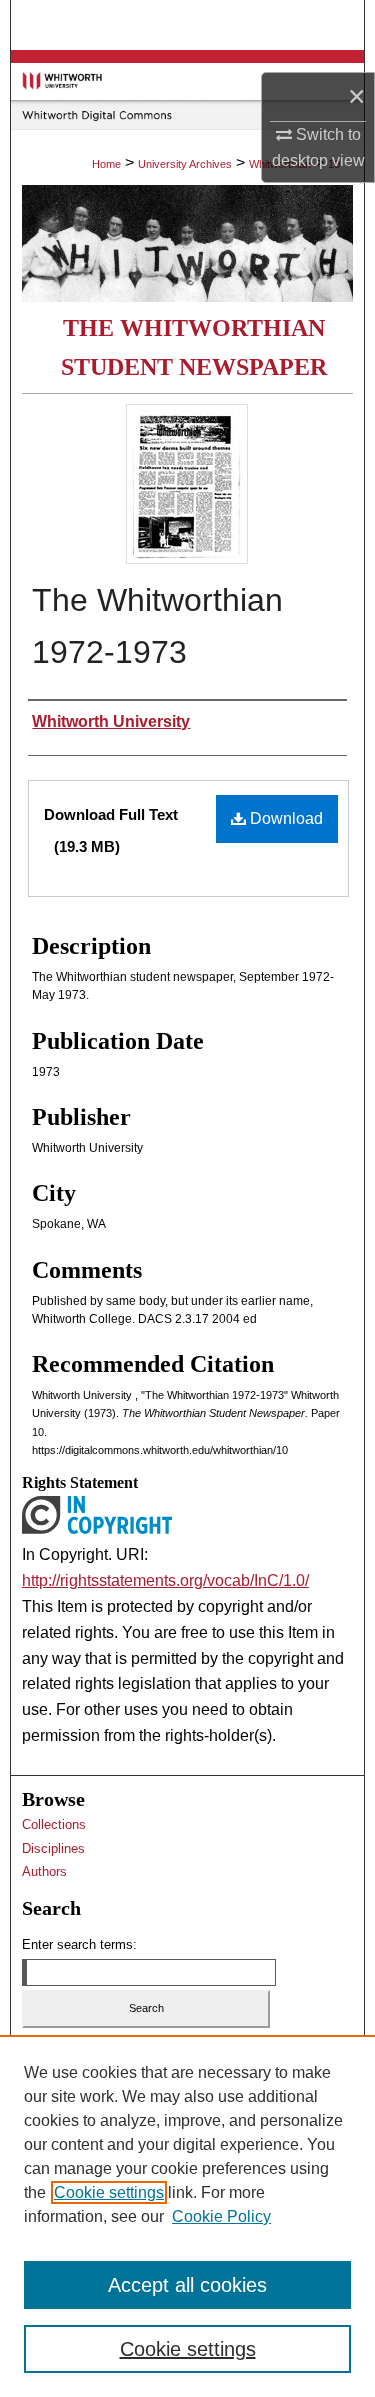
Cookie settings (109, 2192)
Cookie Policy (221, 2216)
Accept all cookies (187, 2285)
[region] (187, 2216)
